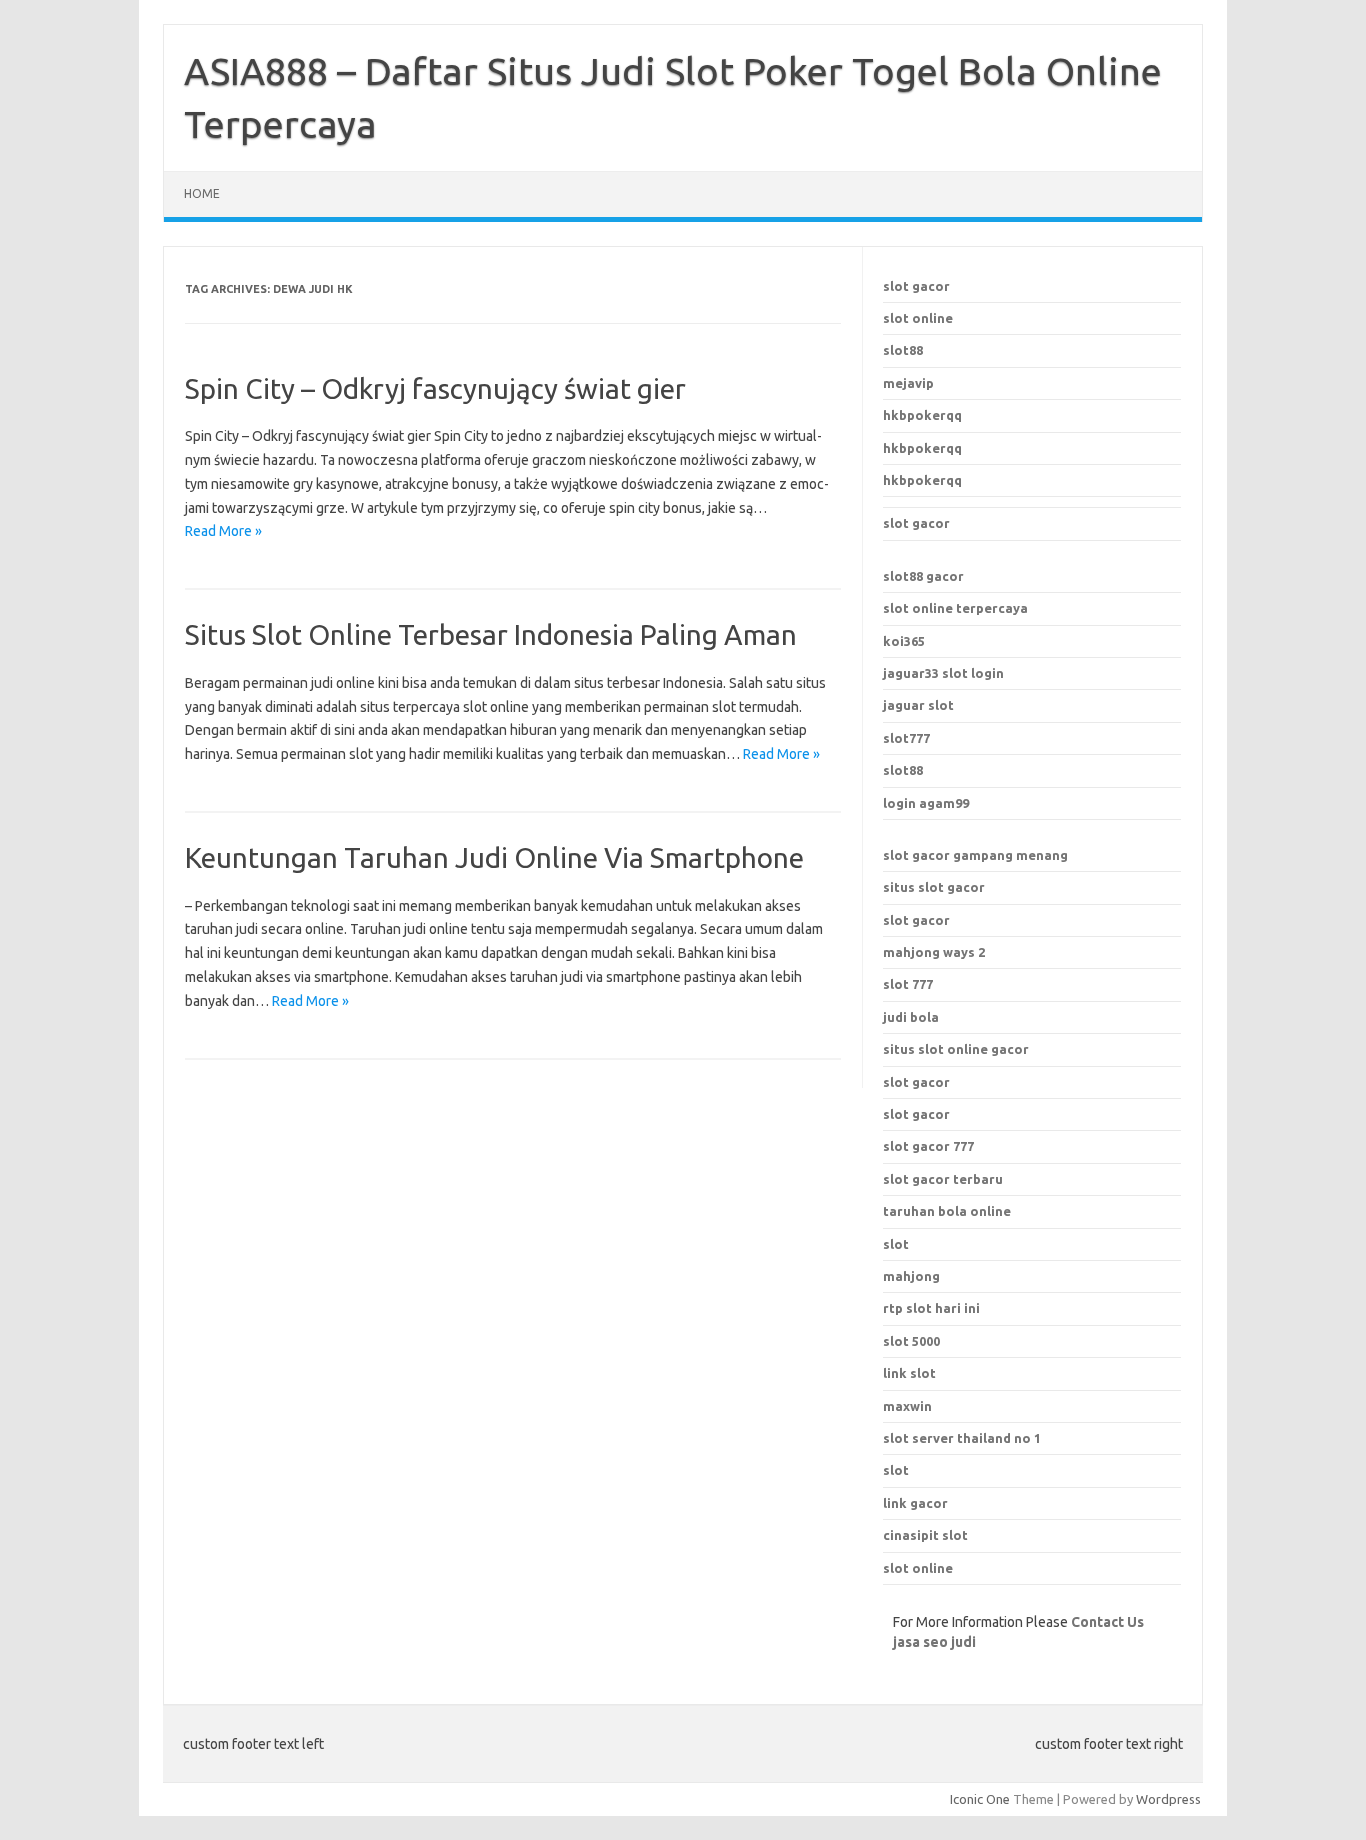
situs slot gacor (934, 887)
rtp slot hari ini (931, 1308)
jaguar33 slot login (943, 673)
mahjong (911, 1276)
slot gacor (916, 286)
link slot (909, 1373)
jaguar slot (918, 705)
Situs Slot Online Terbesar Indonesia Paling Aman (491, 634)
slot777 (906, 738)
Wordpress (1168, 1799)
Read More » (223, 531)
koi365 (904, 641)
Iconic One (980, 1799)
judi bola (911, 1017)
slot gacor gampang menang (975, 855)
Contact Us (1107, 1622)
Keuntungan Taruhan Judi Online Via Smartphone (494, 857)
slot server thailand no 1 (962, 1438)
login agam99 (926, 803)
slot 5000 (911, 1341)
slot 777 (908, 984)
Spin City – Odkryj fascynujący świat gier (435, 388)
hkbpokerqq (922, 415)
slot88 (903, 350)
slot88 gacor (923, 576)
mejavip (908, 383)
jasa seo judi (934, 1642)
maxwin (907, 1406)
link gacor (915, 1503)
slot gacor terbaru (943, 1179)
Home (202, 193)
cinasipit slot (925, 1535)
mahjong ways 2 (934, 952)
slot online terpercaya (955, 608)
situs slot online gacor (956, 1049)
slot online (918, 318)
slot (896, 1470)
